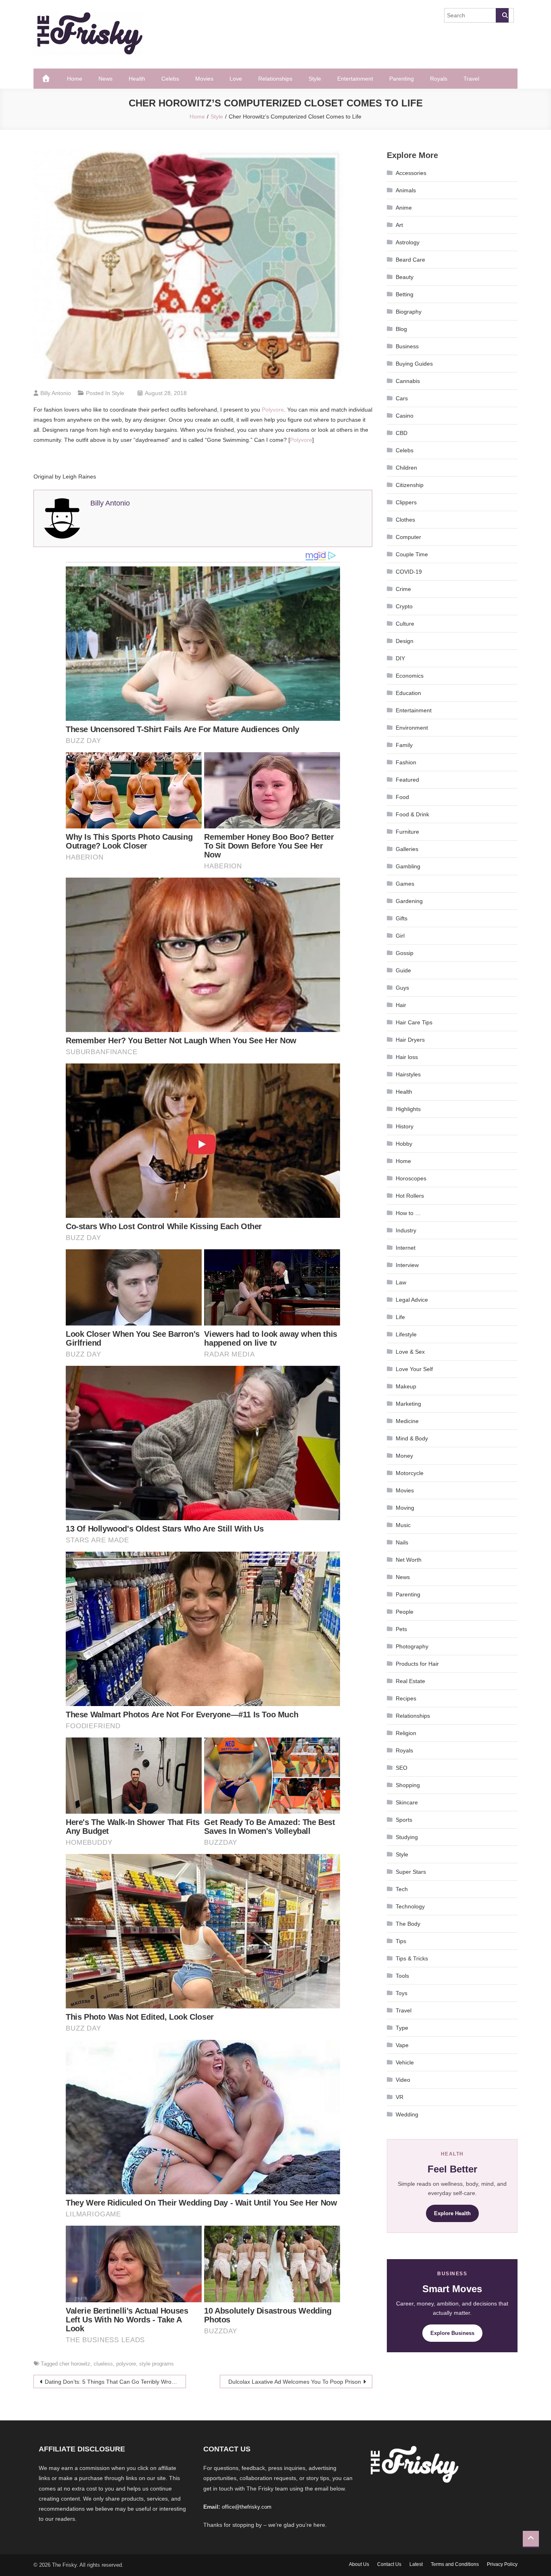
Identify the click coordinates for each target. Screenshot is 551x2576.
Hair (401, 1005)
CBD (402, 433)
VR (400, 2097)
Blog (401, 329)
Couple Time (412, 554)
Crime (403, 589)
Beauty (405, 277)
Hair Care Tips (414, 1022)
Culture (405, 624)
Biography (409, 312)
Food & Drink (412, 814)
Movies (204, 79)
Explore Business (452, 2333)
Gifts (402, 918)
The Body (408, 1924)
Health (137, 79)
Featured (407, 780)
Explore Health (452, 2213)
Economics (410, 676)
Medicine (407, 1421)
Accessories (411, 173)
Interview (407, 1265)
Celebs (170, 79)
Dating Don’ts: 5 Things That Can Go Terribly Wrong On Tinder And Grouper (115, 2382)
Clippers (406, 502)
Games (405, 884)
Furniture (407, 832)
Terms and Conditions (455, 2564)
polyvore (126, 2364)
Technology (410, 1906)
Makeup (406, 1386)
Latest (416, 2564)
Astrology (408, 242)
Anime (404, 208)
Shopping (408, 1785)
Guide (403, 970)
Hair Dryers (410, 1040)
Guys (402, 988)
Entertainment (355, 79)
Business (407, 346)
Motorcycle (410, 1473)
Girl (400, 936)
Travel (471, 79)
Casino (405, 416)
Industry (406, 1230)
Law (401, 1282)
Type (402, 2028)
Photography (412, 1646)
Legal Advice (412, 1300)
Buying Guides (414, 364)
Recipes (406, 1698)
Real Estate (410, 1681)
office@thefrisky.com (247, 2507)
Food (402, 797)
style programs (157, 2364)
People (405, 1612)
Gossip (405, 953)
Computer (408, 537)
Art (399, 225)
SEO (402, 1768)
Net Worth (409, 1560)
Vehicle (405, 2062)
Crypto (404, 606)
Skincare (407, 1802)
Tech (402, 1889)
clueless (103, 2364)
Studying (407, 1837)
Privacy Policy (502, 2564)
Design (405, 641)
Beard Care (410, 260)
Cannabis (408, 381)
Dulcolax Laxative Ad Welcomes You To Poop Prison (295, 2382)
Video (403, 2080)
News (105, 79)
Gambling (408, 866)
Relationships (275, 79)
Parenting (402, 79)
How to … (408, 1213)
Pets (401, 1629)
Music (403, 1525)
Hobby (404, 1144)
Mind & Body (412, 1438)
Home (75, 79)
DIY (400, 658)
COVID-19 (409, 572)
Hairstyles (408, 1074)
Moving (405, 1508)
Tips (401, 1941)
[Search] (502, 15)
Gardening (409, 901)
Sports (404, 1820)
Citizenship (410, 485)
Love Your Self (414, 1369)
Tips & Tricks (412, 1958)
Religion (406, 1733)
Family (404, 745)
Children (406, 468)
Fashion (406, 762)
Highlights (408, 1109)
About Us (359, 2564)
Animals (406, 190)
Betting (405, 294)
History (405, 1126)
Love (236, 79)
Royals (439, 79)
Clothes (405, 520)
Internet (406, 1248)
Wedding (407, 2114)
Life (400, 1317)
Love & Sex (410, 1352)
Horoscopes (411, 1178)
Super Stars (411, 1872)
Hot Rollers (410, 1196)
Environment (412, 728)
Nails (402, 1542)
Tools (402, 1976)
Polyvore (273, 410)
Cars (402, 398)
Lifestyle (406, 1334)
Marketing (408, 1404)
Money (404, 1456)
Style (315, 79)
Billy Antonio (56, 393)
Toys (402, 1993)
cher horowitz (75, 2364)
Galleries (407, 849)
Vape (402, 2045)
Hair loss (407, 1057)
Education (408, 693)
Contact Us (389, 2564)
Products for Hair (417, 1664)
